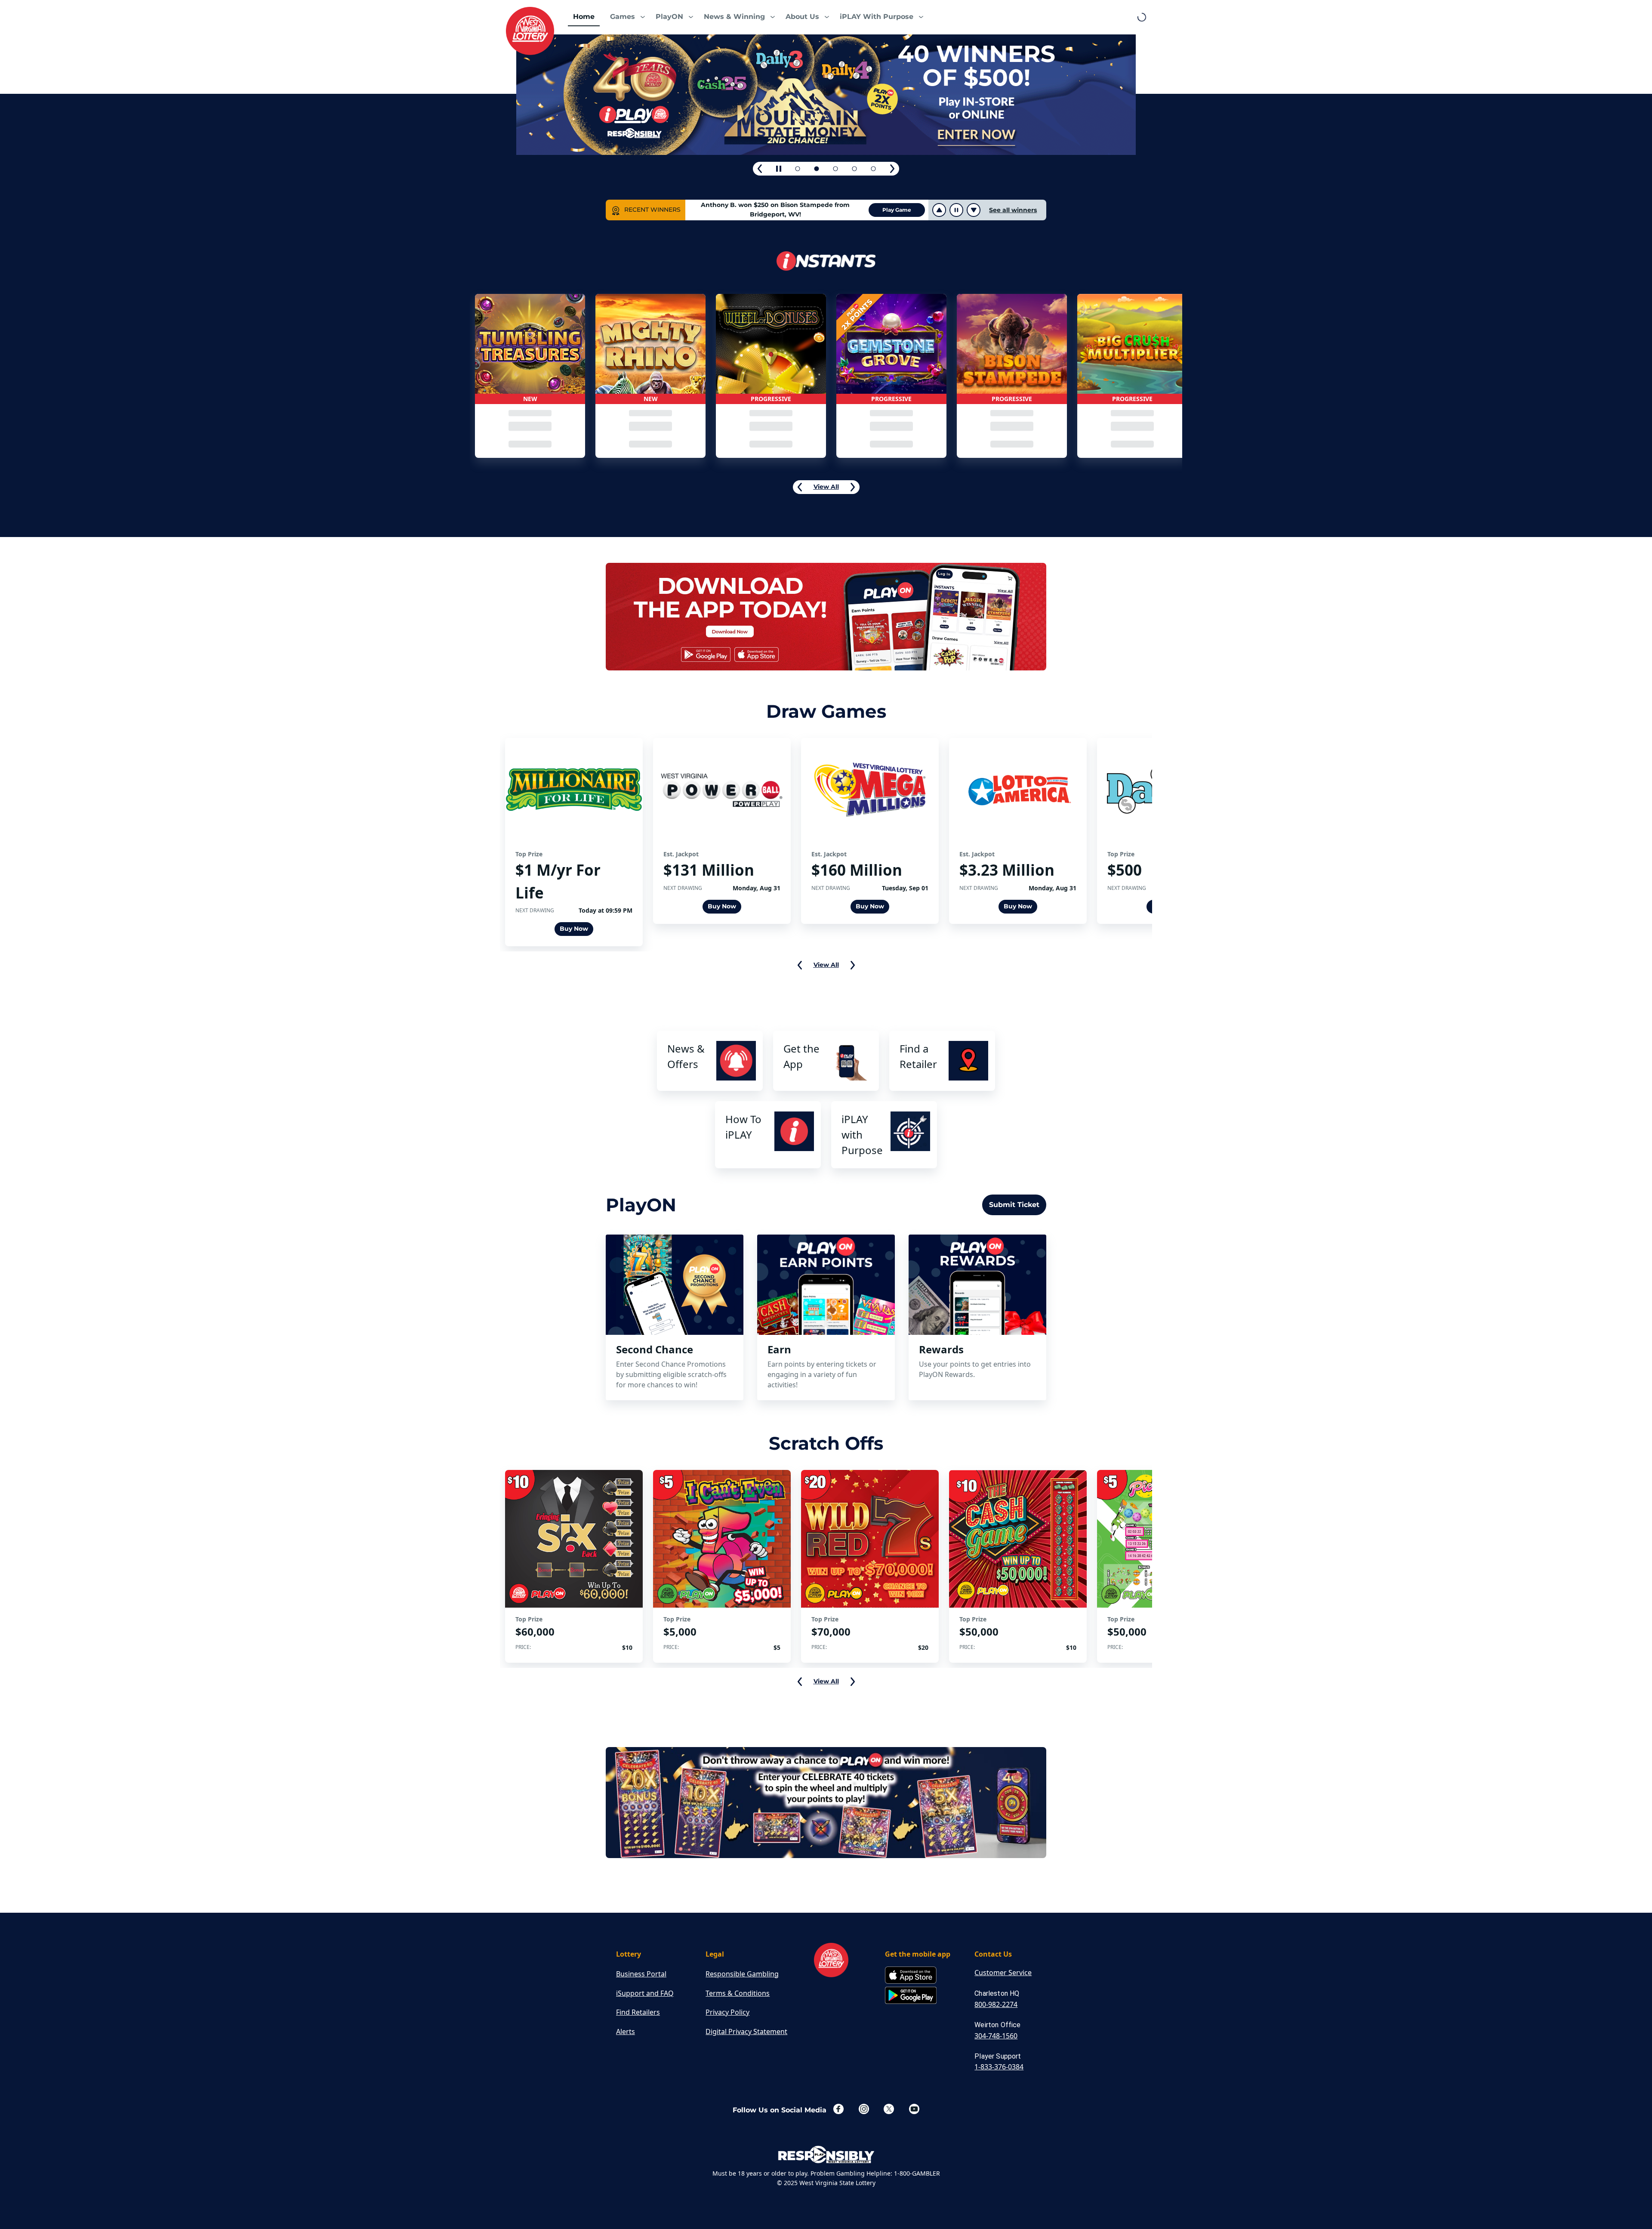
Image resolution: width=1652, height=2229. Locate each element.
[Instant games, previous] (800, 487)
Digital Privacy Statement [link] (746, 2031)
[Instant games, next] (853, 487)
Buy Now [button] (574, 929)
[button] (625, 17)
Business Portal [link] (641, 1974)
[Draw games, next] (853, 965)
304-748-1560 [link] (996, 2036)
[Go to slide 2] (817, 169)
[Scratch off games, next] (853, 1682)
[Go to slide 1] (798, 169)
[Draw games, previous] (800, 965)
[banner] (826, 618)
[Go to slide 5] (873, 169)
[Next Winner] (974, 210)
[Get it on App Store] (911, 1976)
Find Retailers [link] (638, 2012)
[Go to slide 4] (854, 169)
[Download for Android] (911, 1996)
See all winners (1013, 210)
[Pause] (955, 210)
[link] (530, 31)
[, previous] (760, 169)
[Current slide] (835, 169)
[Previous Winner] (939, 210)
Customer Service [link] (1003, 1973)
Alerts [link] (626, 2031)
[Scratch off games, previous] (800, 1682)
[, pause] (779, 169)
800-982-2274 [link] (996, 2004)
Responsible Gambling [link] (742, 1974)
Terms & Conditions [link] (738, 1993)
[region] (530, 376)
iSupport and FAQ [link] (645, 1993)
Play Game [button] (897, 210)
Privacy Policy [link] (727, 2012)
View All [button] (826, 487)
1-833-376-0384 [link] (999, 2067)
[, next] (892, 169)
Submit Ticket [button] (1014, 1205)
